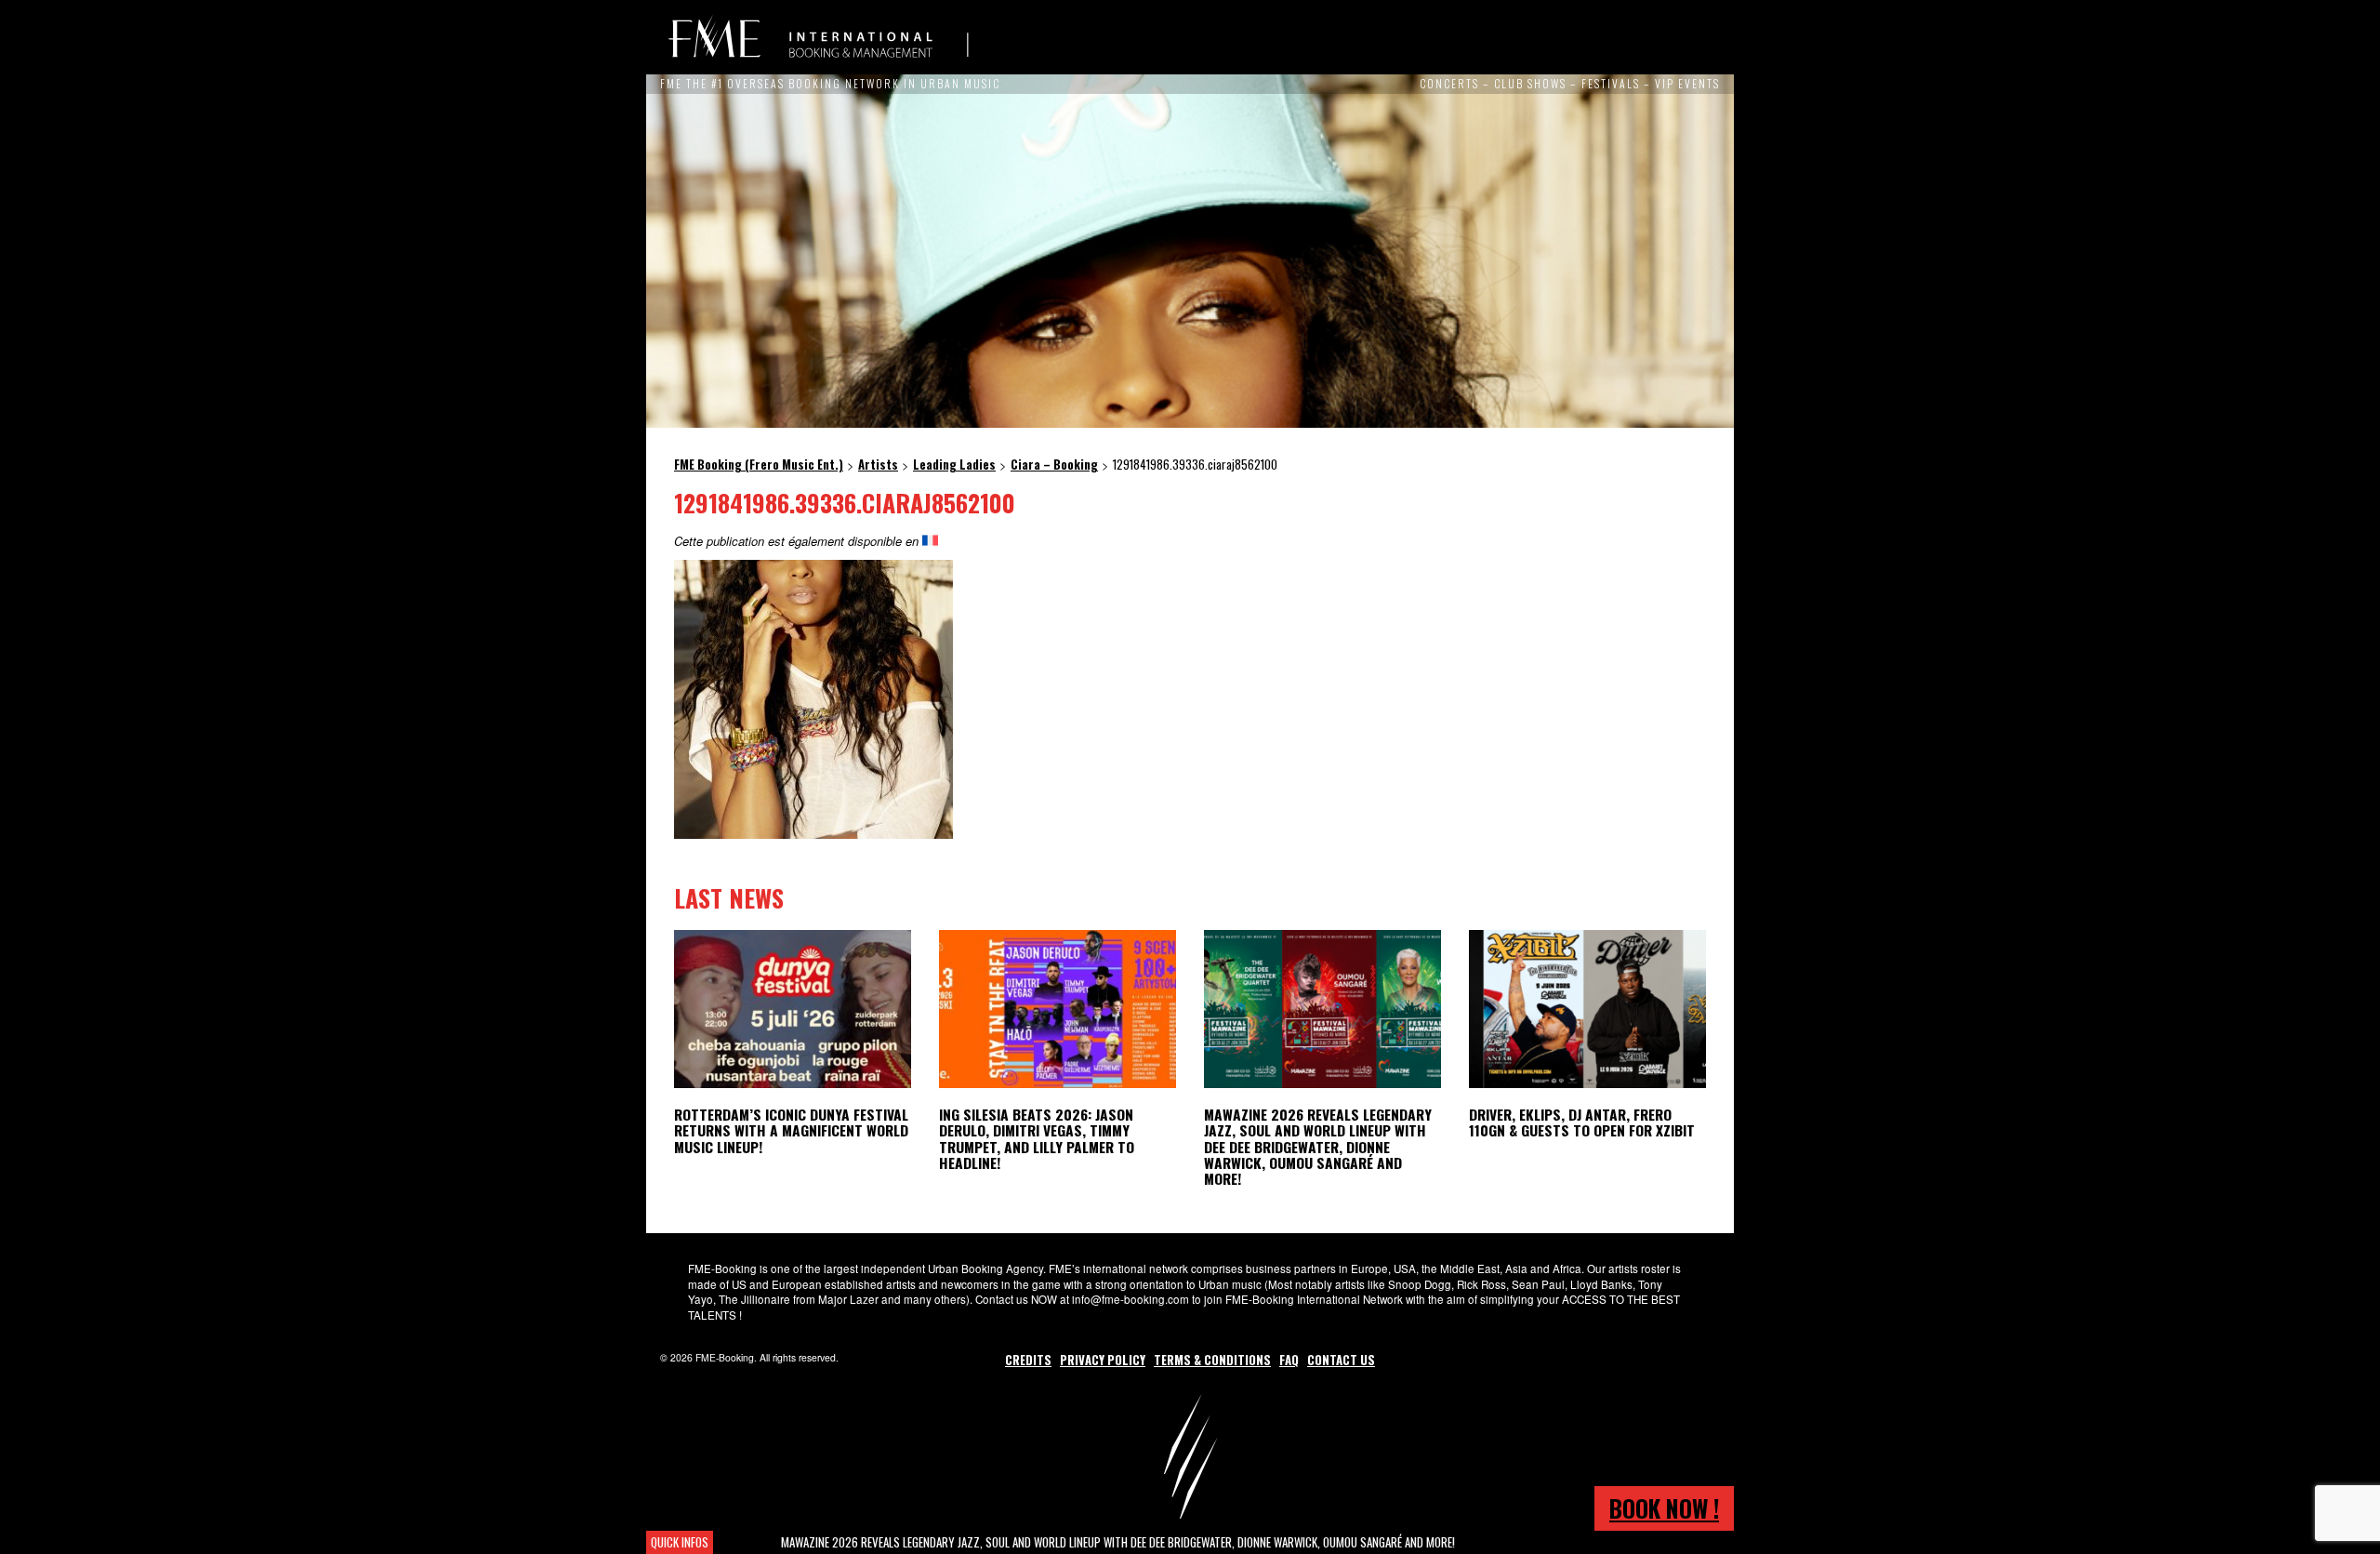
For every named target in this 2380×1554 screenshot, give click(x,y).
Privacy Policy (1103, 1360)
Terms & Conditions (1212, 1360)
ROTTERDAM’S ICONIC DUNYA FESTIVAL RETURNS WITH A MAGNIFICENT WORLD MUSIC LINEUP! (791, 1130)
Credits (1028, 1360)
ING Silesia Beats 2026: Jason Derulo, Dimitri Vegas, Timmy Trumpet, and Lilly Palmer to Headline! (1037, 1138)
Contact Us (1341, 1360)
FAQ (1289, 1360)
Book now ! (1664, 1508)
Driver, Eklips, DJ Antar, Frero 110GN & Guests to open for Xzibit (1582, 1122)
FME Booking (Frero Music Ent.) (818, 37)
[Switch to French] (930, 541)
